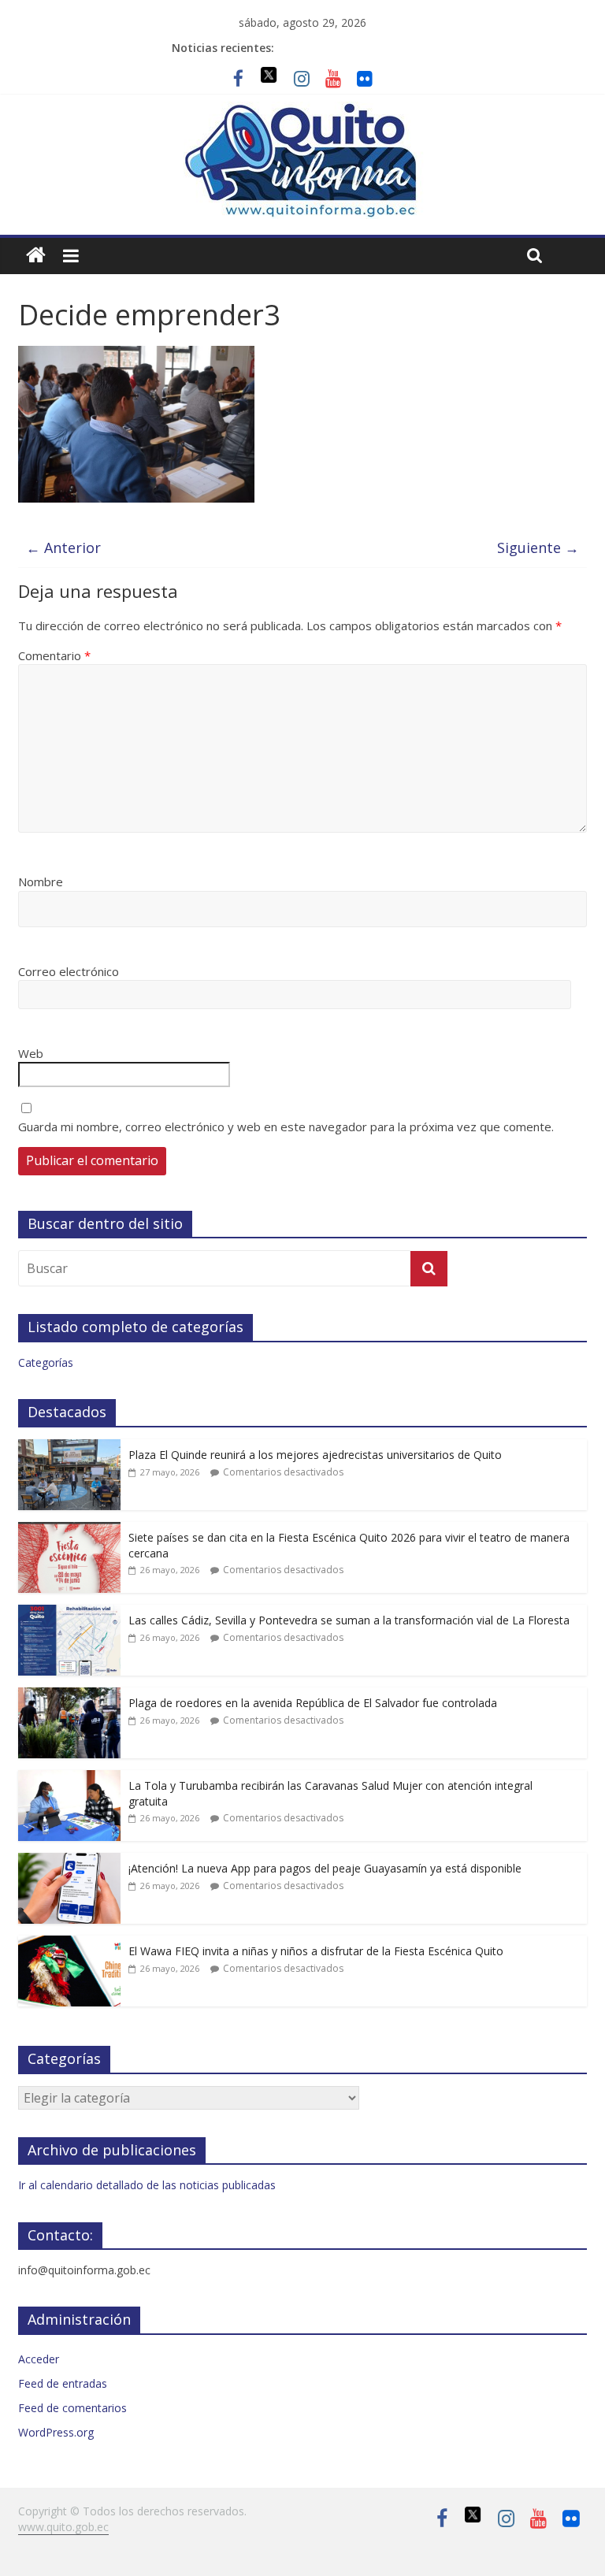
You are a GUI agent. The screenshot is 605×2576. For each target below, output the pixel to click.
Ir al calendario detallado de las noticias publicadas (147, 2185)
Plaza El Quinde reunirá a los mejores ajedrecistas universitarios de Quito (315, 1455)
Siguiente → (538, 547)
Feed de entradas (63, 2383)
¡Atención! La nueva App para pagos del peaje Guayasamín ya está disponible (325, 1868)
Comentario (54, 655)
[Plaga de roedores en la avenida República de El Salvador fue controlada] (69, 1696)
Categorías (46, 1362)
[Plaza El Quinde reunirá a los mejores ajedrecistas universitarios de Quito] (69, 1448)
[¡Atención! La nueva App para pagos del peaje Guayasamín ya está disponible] (69, 1861)
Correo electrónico (69, 971)
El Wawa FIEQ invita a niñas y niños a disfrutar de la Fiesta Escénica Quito (316, 1951)
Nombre (41, 882)
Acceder (39, 2359)
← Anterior (63, 547)
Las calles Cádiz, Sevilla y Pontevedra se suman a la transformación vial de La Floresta (349, 1620)
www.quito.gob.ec (63, 2527)
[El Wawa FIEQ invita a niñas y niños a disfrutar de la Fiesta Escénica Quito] (69, 1944)
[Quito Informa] (302, 111)
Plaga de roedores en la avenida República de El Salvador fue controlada (313, 1703)
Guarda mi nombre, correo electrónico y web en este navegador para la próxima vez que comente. (286, 1127)
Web (31, 1053)
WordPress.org (56, 2432)
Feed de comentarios (72, 2408)
